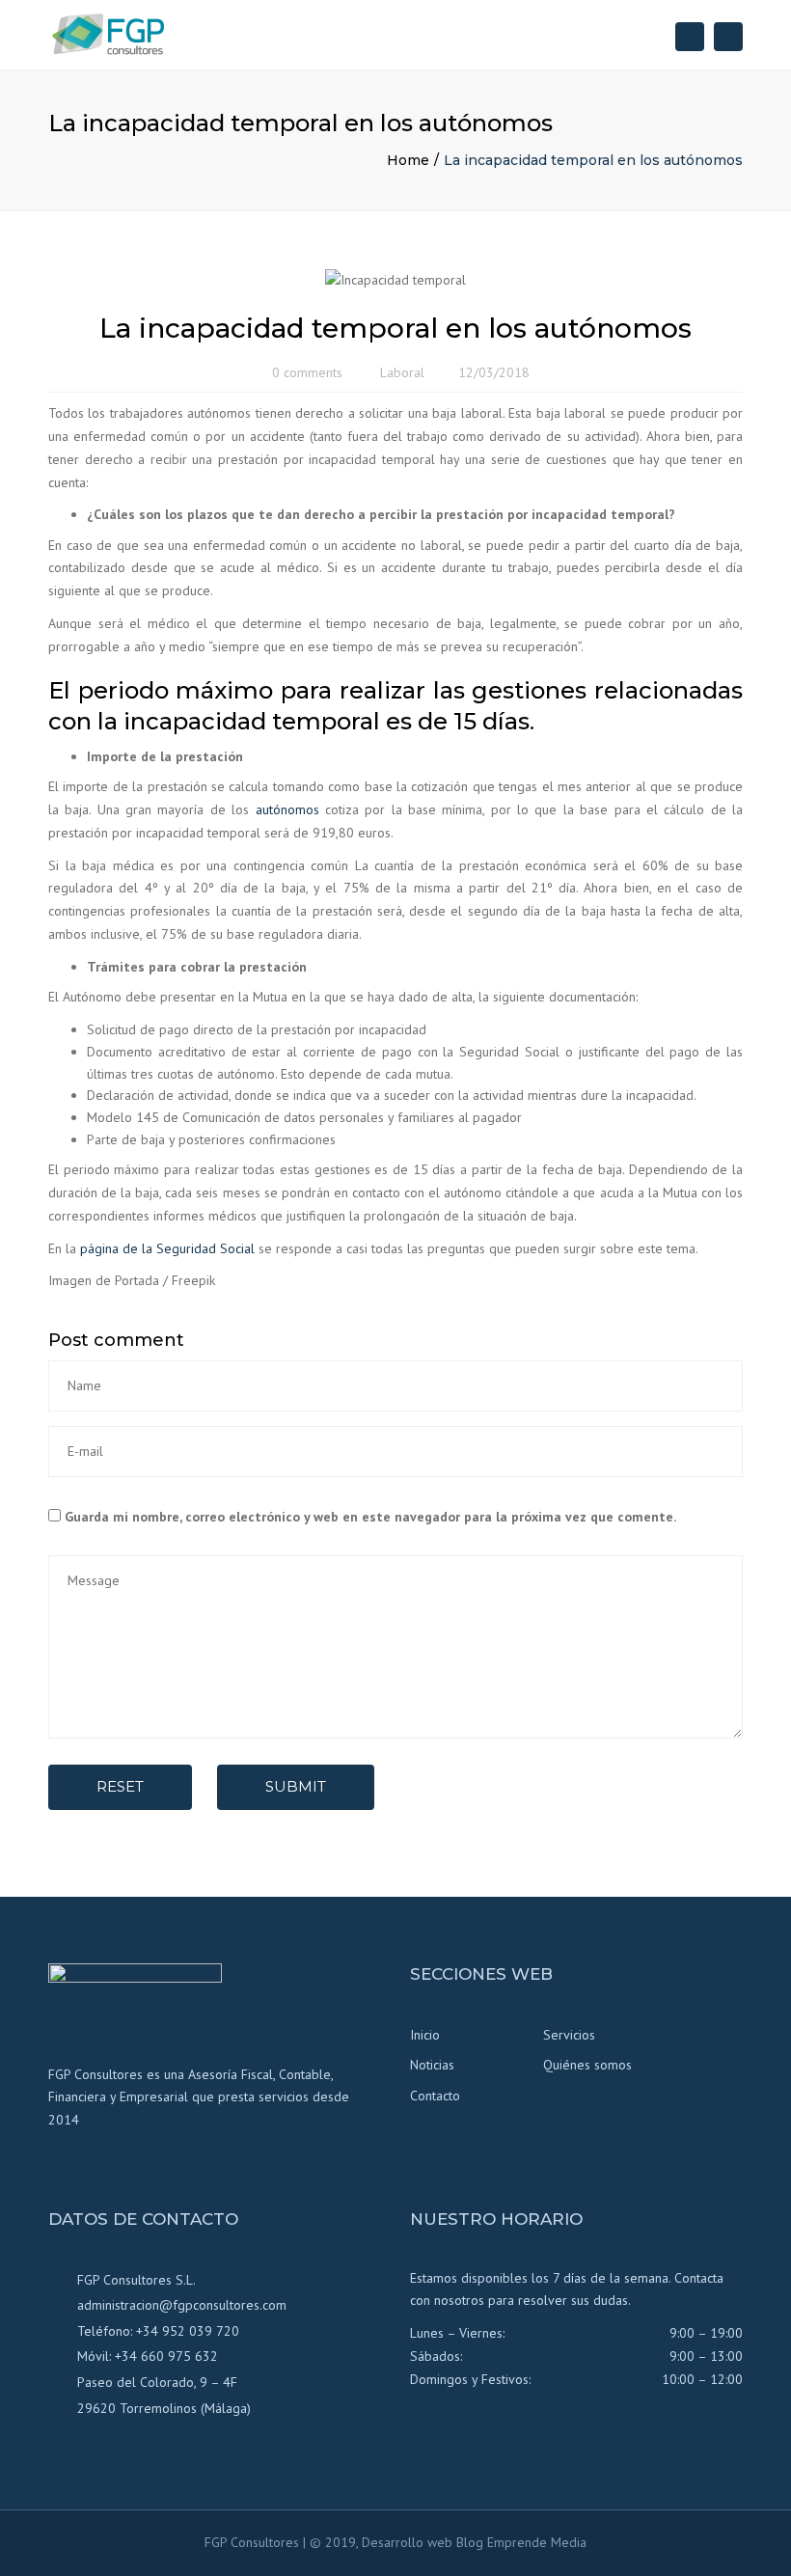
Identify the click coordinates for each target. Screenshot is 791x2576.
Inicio (425, 2035)
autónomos (287, 809)
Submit (296, 1786)
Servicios (569, 2035)
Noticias (432, 2065)
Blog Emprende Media (521, 2542)
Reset (120, 1786)
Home (408, 160)
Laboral (402, 372)
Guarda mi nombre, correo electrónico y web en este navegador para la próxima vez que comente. (370, 1517)
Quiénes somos (587, 2065)
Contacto (435, 2096)
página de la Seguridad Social (167, 1248)
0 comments (307, 372)
